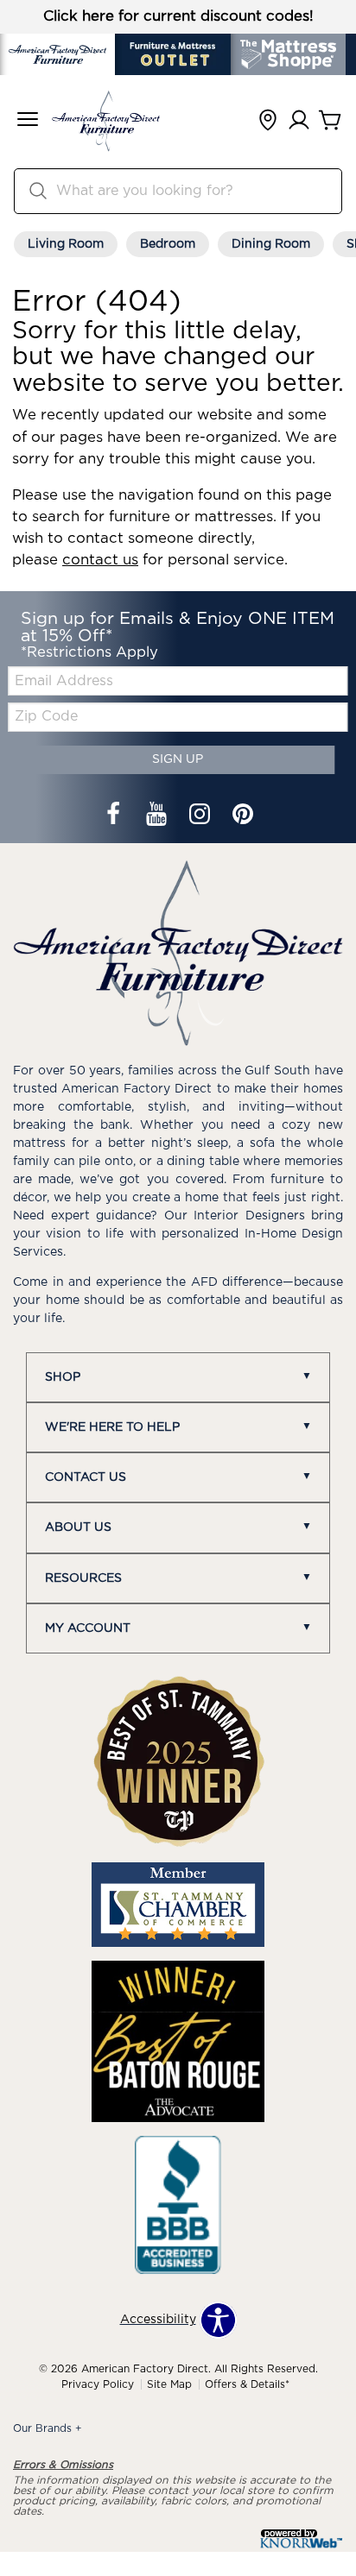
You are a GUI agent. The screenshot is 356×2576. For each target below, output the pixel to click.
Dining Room (271, 244)
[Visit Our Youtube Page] (158, 816)
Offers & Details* (247, 2384)
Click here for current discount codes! (178, 16)
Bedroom (168, 244)
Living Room (66, 244)
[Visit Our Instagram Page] (201, 816)
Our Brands (48, 2428)
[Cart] (330, 121)
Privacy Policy (98, 2384)
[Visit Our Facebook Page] (115, 816)
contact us (100, 560)
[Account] (299, 121)
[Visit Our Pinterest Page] (243, 816)
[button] (28, 121)
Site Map (169, 2384)
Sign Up (178, 759)
